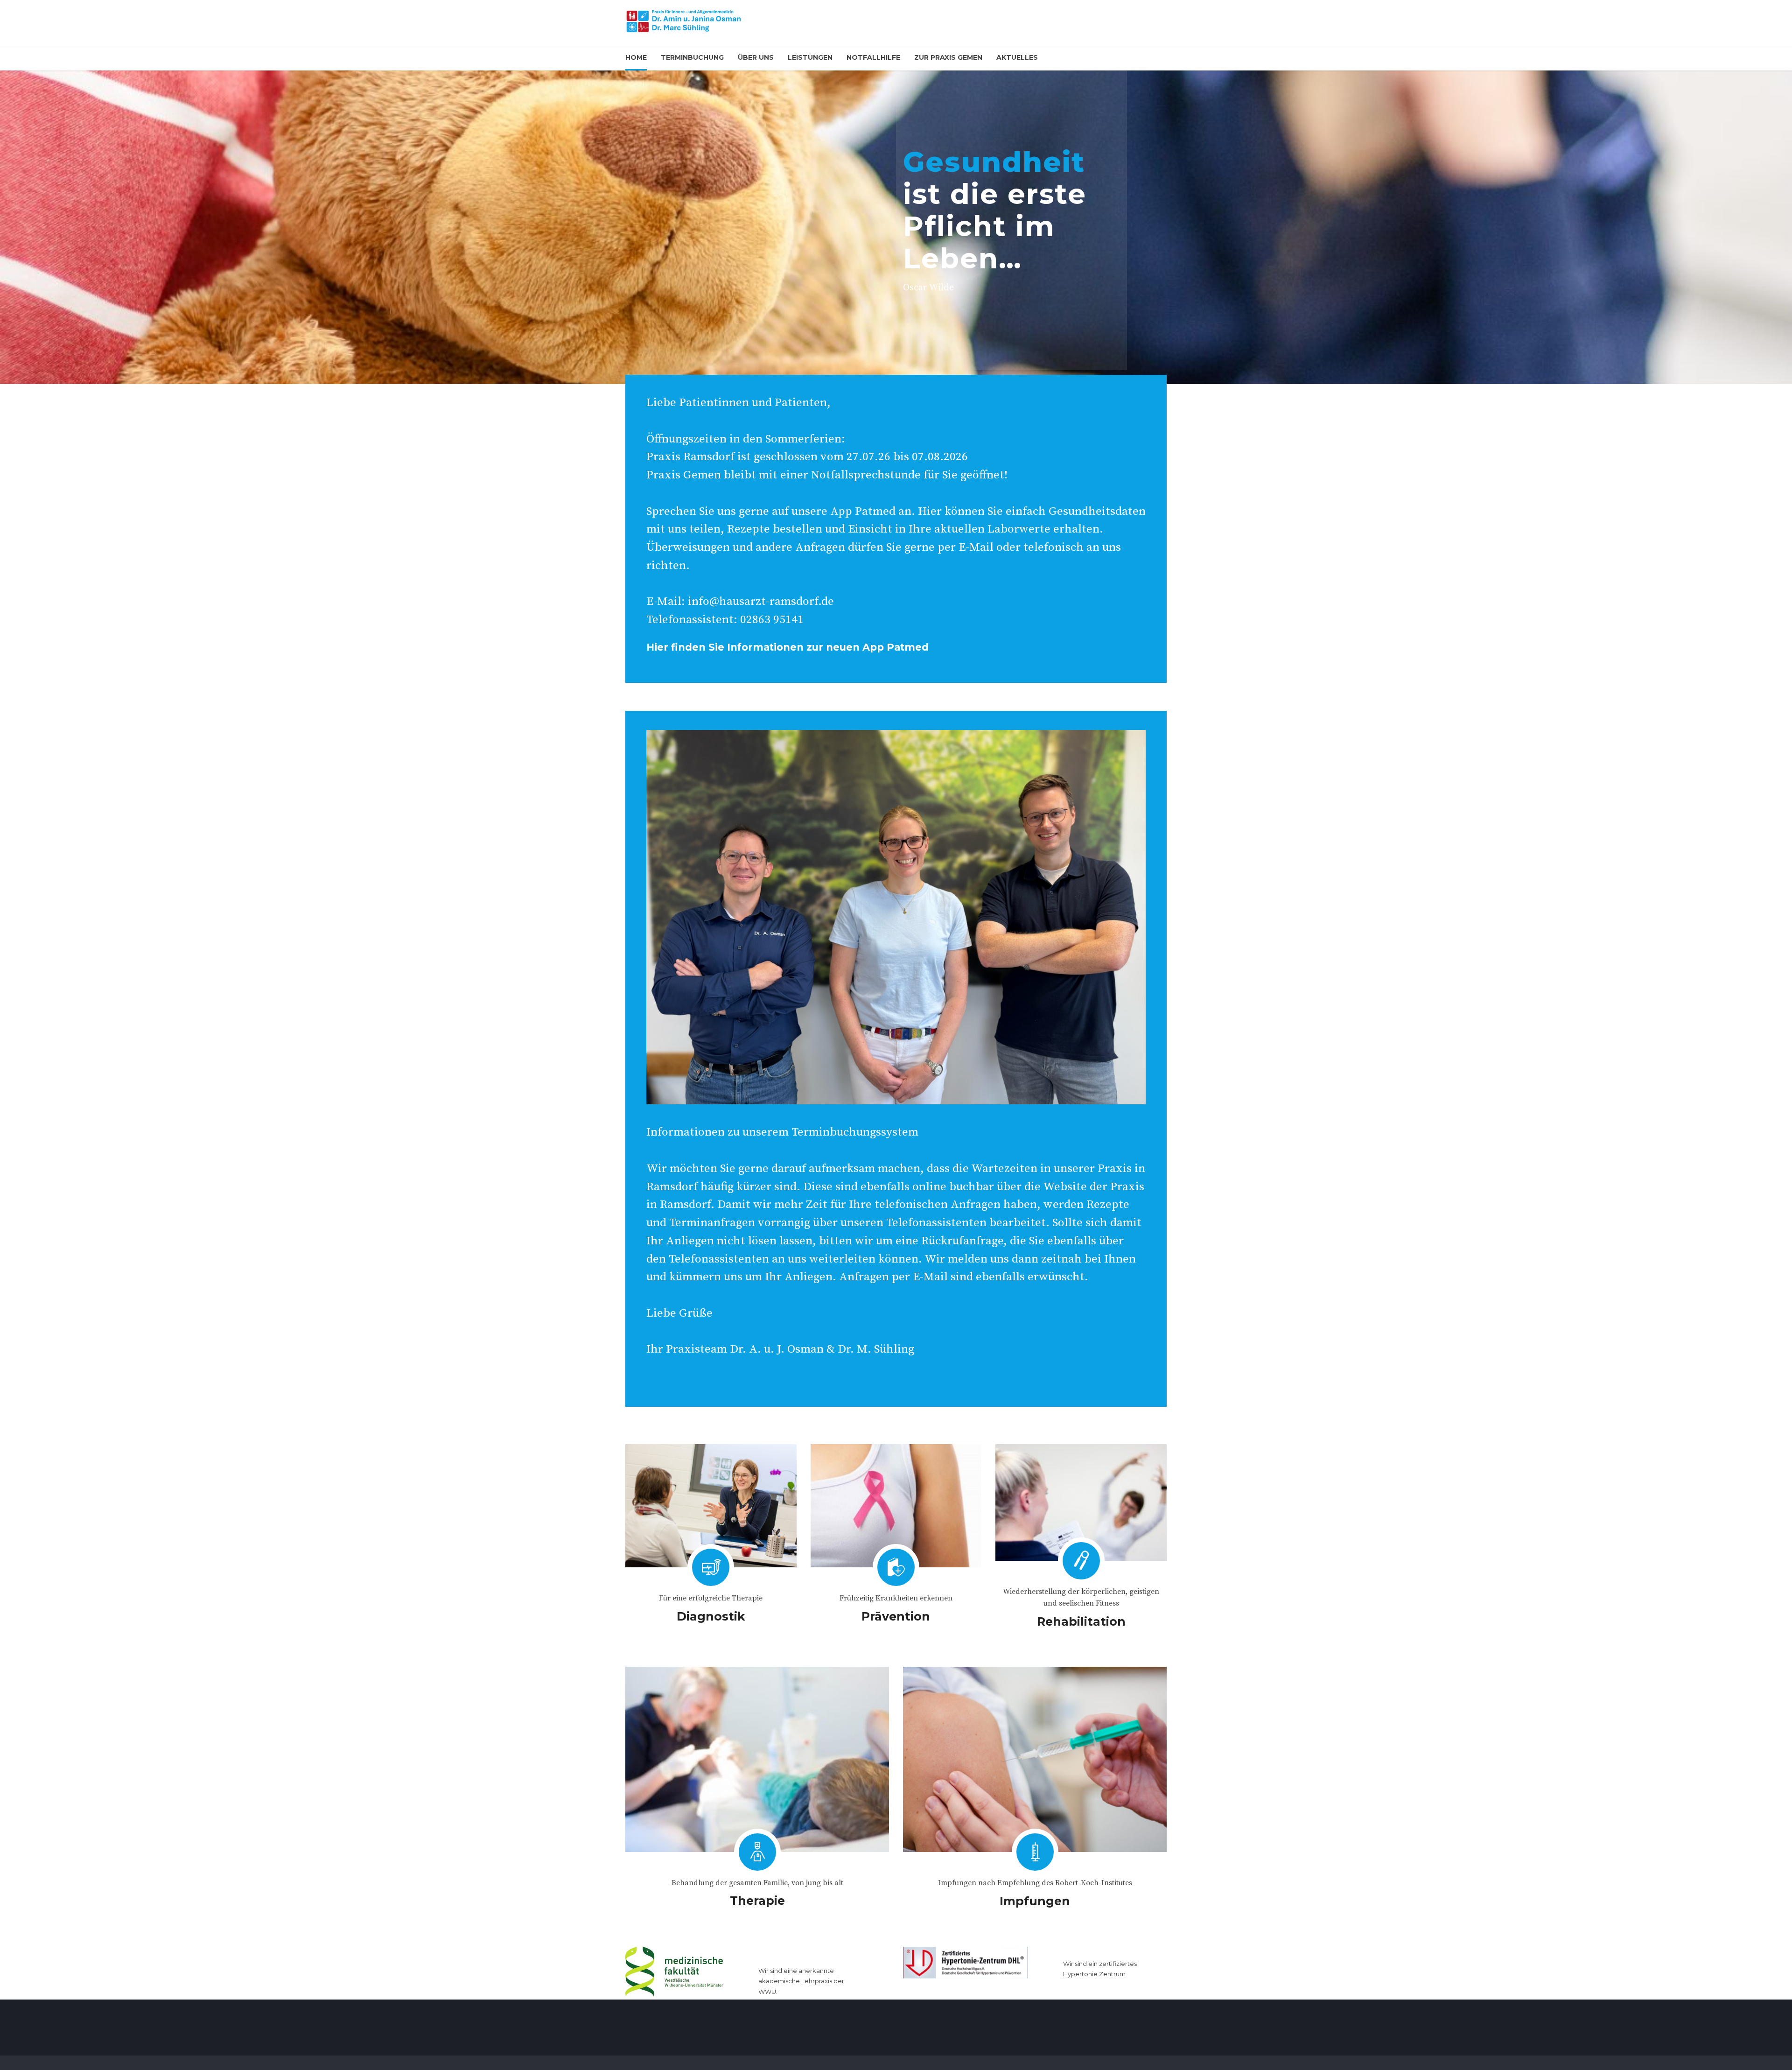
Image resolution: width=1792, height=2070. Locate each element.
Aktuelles (1017, 57)
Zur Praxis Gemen (948, 57)
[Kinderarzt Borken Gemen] (757, 1759)
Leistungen (810, 57)
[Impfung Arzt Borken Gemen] (1035, 1759)
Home (636, 57)
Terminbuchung (692, 57)
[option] (896, 227)
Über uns (756, 57)
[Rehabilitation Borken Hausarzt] (1081, 1502)
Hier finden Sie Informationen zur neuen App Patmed (787, 647)
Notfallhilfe (873, 57)
